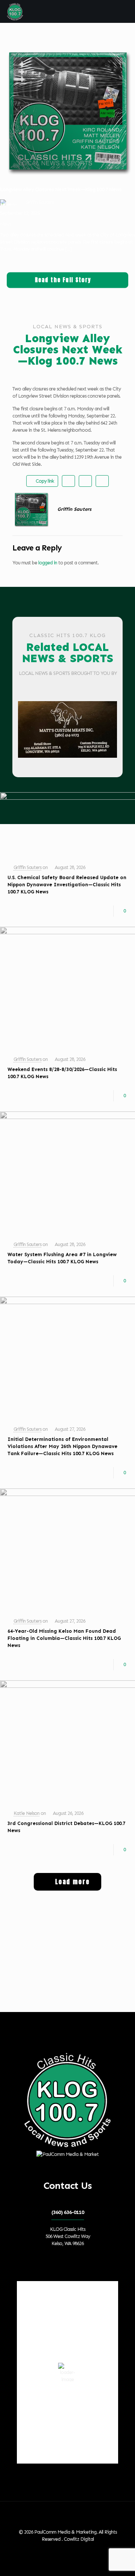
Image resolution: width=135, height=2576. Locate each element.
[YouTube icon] (68, 2550)
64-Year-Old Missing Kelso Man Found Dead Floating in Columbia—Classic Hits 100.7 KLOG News (64, 1638)
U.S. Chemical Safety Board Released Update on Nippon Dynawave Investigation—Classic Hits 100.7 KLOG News (67, 885)
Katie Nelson (26, 1813)
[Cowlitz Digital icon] (76, 2550)
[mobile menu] (125, 11)
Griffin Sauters (27, 867)
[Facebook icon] (61, 2550)
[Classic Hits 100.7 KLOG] (15, 11)
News (5, 224)
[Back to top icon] (67, 2517)
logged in (48, 563)
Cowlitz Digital (79, 2539)
